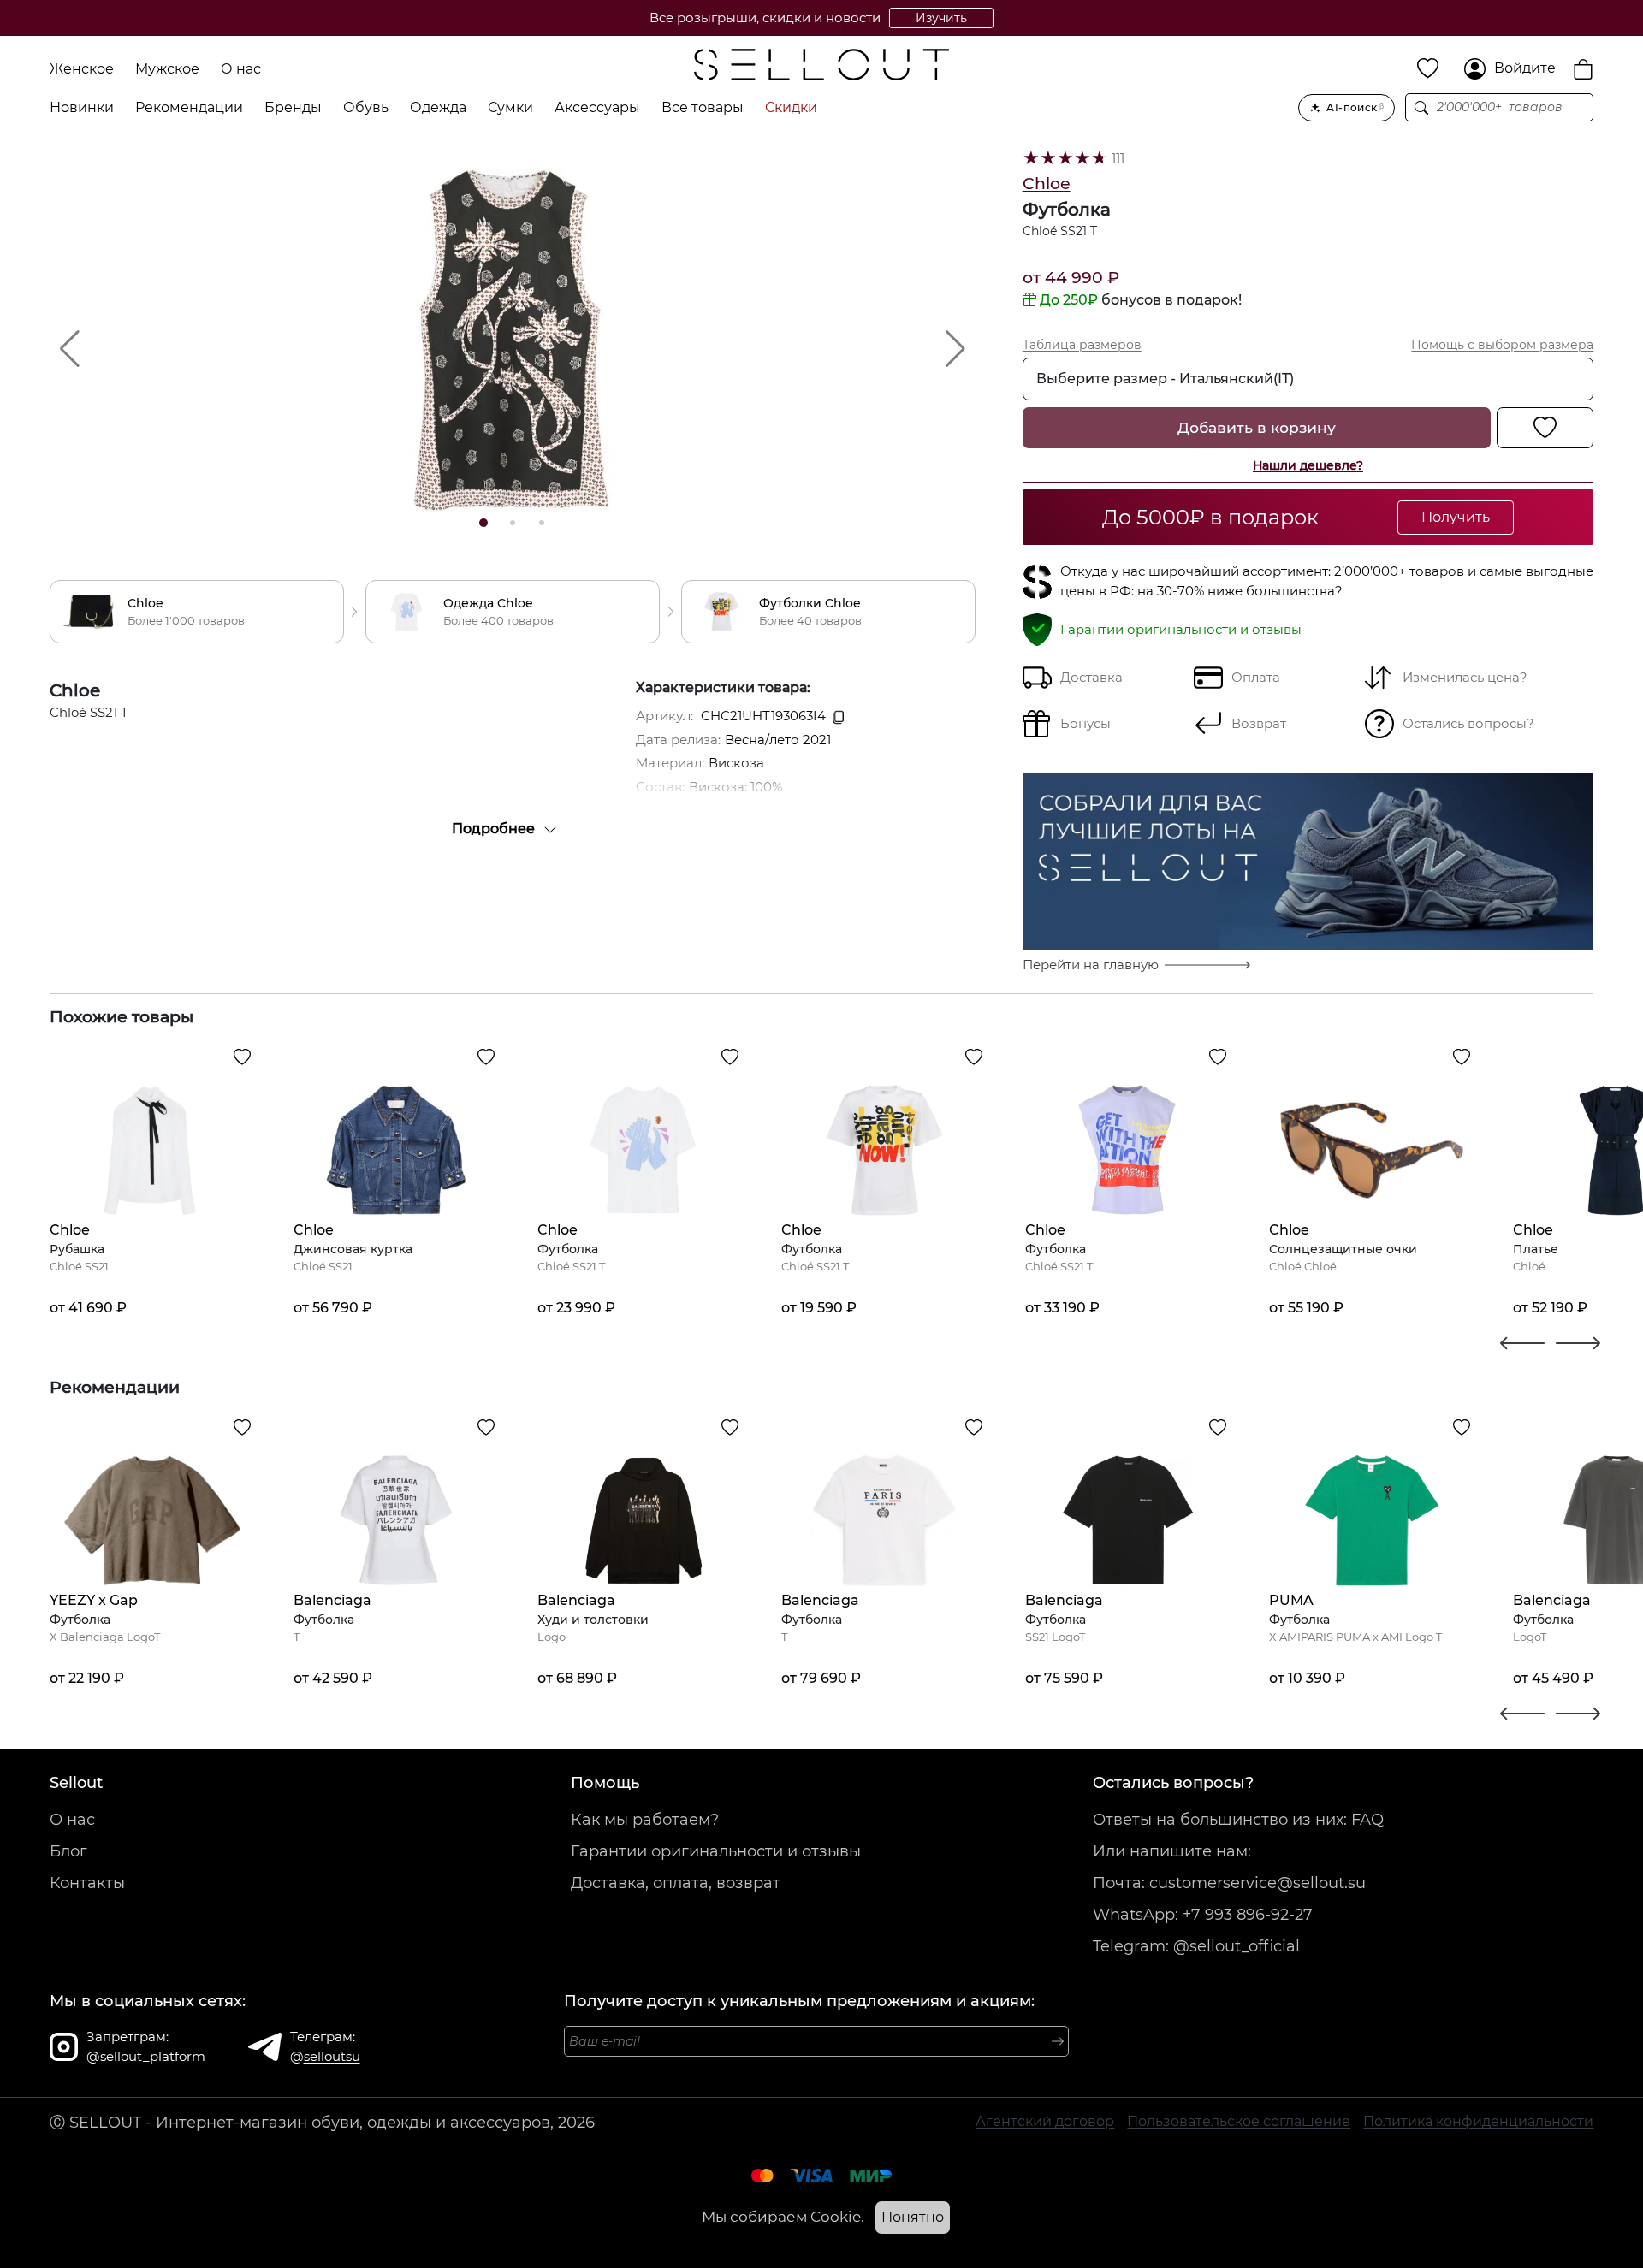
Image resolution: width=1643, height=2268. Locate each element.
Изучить (941, 18)
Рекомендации (189, 107)
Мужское (167, 69)
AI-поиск (1355, 107)
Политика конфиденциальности (1478, 2121)
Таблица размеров (1082, 345)
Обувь (366, 107)
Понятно (913, 2217)
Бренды (293, 107)
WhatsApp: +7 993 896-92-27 (1203, 1915)
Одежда (438, 107)
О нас (241, 69)
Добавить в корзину (1257, 427)
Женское (82, 69)
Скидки (791, 107)
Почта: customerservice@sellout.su (1229, 1883)
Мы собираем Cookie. (783, 2217)
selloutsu (332, 2056)
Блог (68, 1851)
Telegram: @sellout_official (1196, 1946)
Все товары (703, 107)
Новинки (82, 107)
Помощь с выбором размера (1502, 345)
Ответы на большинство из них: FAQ (1238, 1820)
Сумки (510, 107)
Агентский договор (1045, 2121)
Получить (1456, 517)
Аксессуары (597, 107)
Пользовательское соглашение (1239, 2121)
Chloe (1047, 184)
